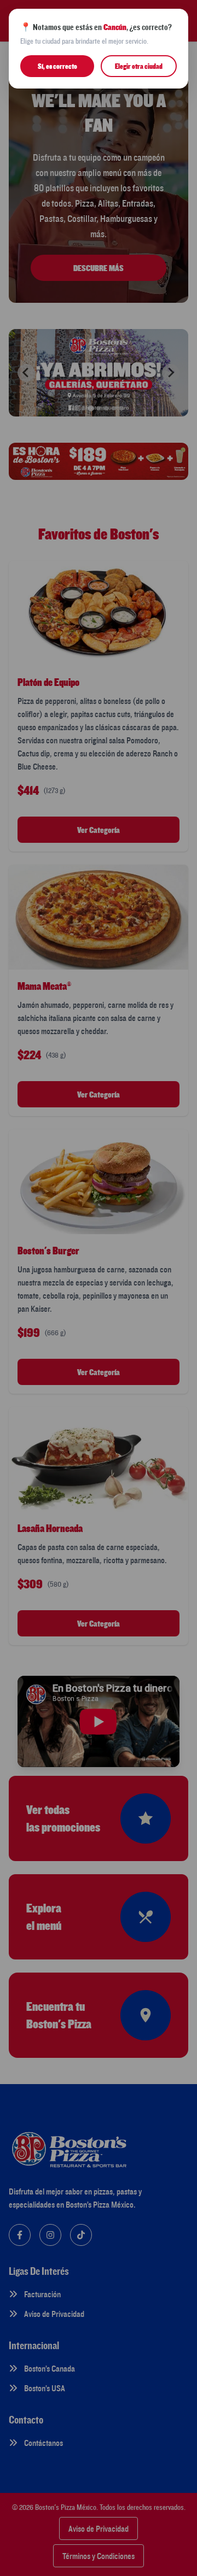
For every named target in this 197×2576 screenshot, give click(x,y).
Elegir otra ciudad (139, 66)
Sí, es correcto (57, 66)
